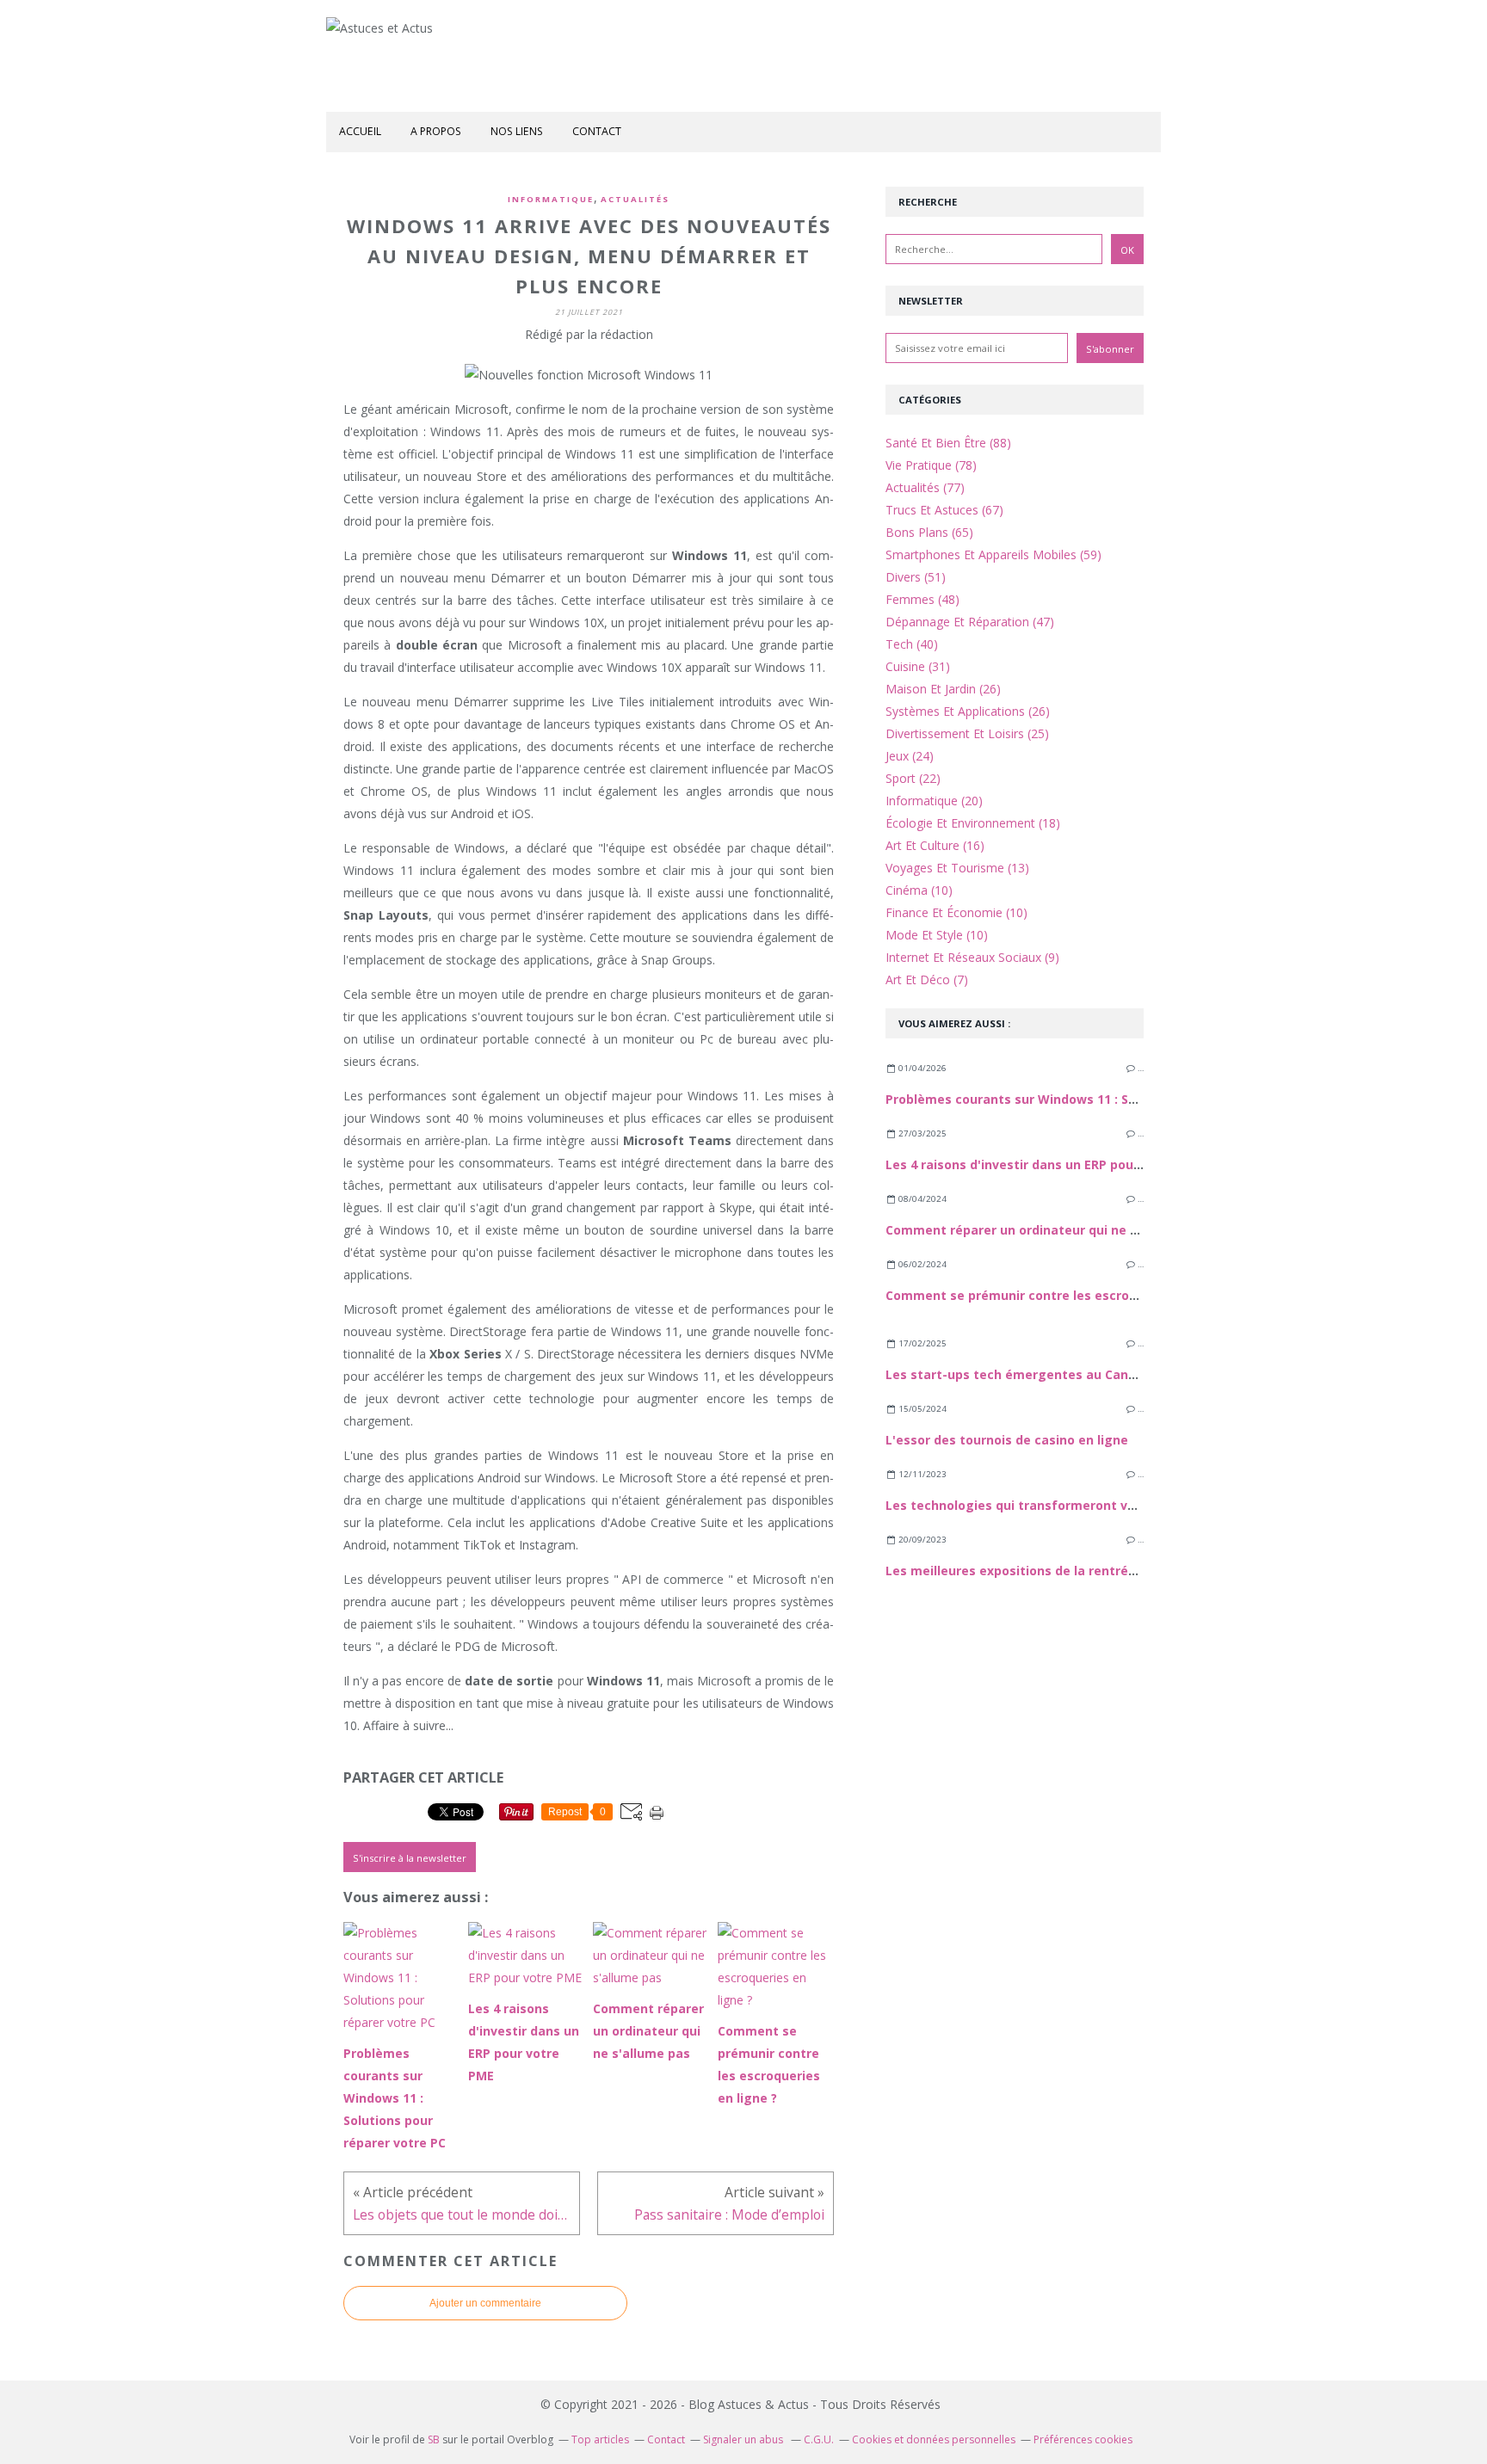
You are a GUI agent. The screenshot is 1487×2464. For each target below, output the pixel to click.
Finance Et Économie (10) (956, 912)
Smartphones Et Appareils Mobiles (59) (993, 554)
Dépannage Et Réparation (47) (970, 622)
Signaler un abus (744, 2439)
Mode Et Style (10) (937, 935)
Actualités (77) (925, 487)
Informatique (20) (934, 801)
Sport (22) (913, 778)
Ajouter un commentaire (485, 2303)
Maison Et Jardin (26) (943, 689)
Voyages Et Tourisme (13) (957, 868)
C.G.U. (819, 2439)
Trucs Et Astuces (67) (944, 510)
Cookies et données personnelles (934, 2439)
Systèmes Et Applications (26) (968, 711)
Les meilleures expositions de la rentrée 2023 (1026, 1571)
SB (434, 2439)
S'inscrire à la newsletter (410, 1858)
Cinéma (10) (919, 890)
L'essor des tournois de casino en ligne (1007, 1440)
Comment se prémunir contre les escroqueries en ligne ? (1062, 1295)
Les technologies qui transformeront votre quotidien (1051, 1505)
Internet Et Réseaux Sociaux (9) (972, 957)
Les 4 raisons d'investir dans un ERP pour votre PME (1045, 1164)
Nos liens (517, 131)
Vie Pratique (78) (931, 465)
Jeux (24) (910, 756)
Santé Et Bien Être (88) (948, 443)
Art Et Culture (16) (935, 845)
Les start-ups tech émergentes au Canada (1018, 1374)
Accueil (360, 131)
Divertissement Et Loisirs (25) (967, 733)
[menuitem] (360, 132)
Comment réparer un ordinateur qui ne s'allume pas (1047, 1230)
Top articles (600, 2439)
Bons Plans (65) (929, 532)
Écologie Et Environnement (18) (973, 823)
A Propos (436, 131)
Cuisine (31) (918, 666)
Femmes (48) (922, 599)
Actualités (635, 199)
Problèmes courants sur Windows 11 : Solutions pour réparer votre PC (1101, 1099)
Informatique (551, 199)
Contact (597, 131)
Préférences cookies (1083, 2439)
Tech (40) (912, 644)
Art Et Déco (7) (927, 979)
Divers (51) (916, 577)
